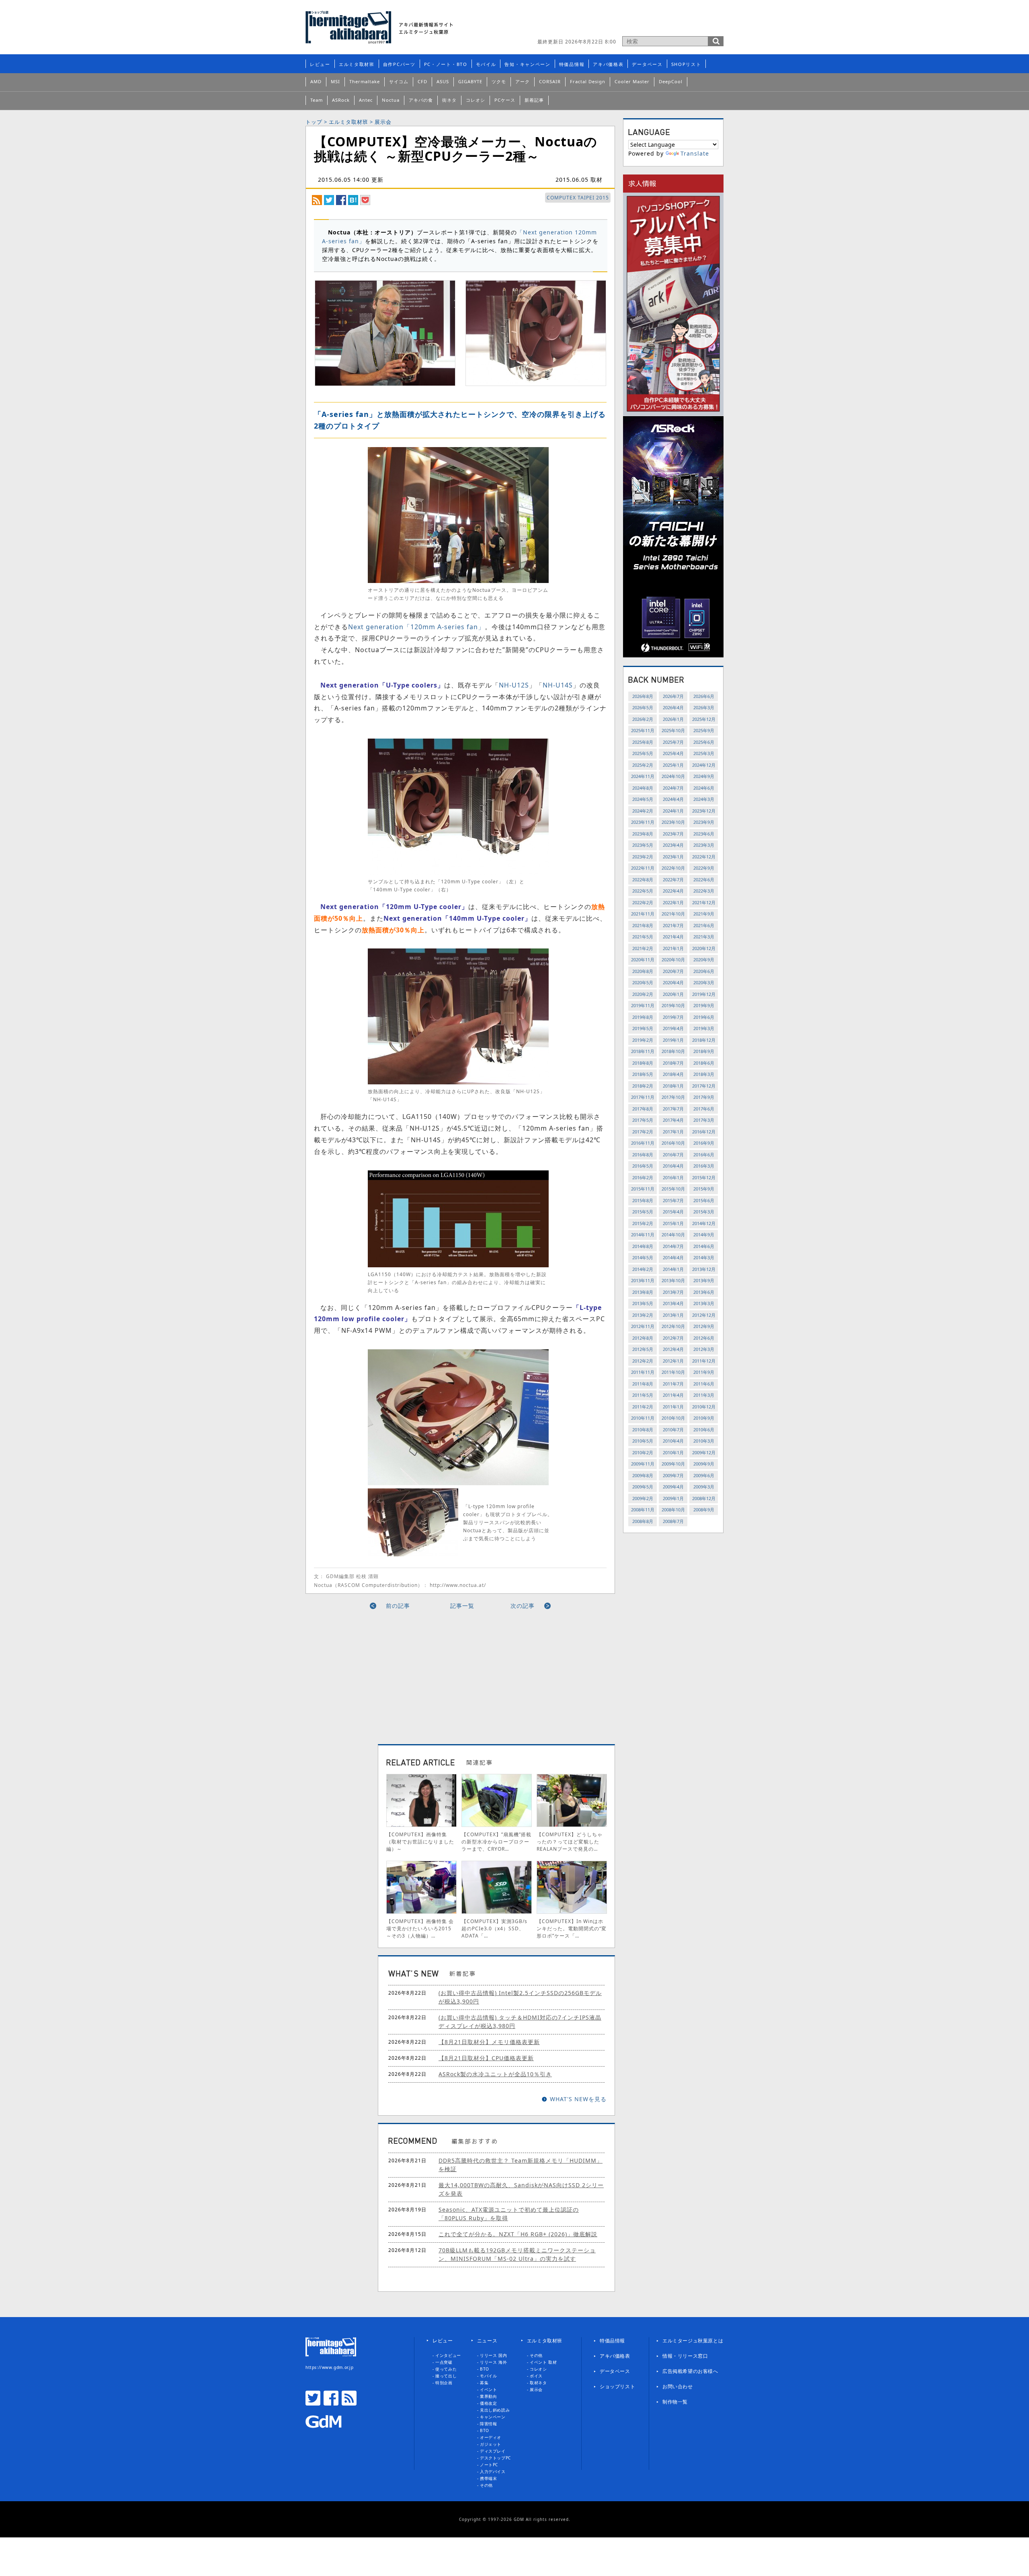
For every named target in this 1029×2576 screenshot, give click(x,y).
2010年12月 (704, 1407)
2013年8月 (643, 1292)
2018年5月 (643, 1074)
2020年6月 (704, 971)
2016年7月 (673, 1155)
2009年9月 (704, 1464)
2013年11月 (643, 1280)
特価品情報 (572, 64)
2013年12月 (704, 1269)
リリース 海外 (493, 2362)
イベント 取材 (543, 2362)
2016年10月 (673, 1143)
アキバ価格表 (608, 64)
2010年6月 (704, 1430)
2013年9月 (704, 1280)
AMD (316, 81)
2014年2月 (643, 1269)
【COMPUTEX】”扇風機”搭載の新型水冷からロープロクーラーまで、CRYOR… (496, 1842)
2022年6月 (704, 880)
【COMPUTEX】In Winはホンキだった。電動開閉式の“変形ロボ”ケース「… (572, 1928)
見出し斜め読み (495, 2410)
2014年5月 (643, 1257)
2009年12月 (704, 1452)
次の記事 (523, 1606)
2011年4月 (673, 1395)
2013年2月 (643, 1315)
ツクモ (499, 81)
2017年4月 (673, 1120)
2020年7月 (673, 971)
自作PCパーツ (399, 64)
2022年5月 (643, 891)
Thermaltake (365, 81)
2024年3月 (704, 799)
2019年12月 (704, 994)
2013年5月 (643, 1303)
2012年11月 (643, 1326)
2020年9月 (704, 960)
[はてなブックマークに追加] (353, 200)
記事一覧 (462, 1606)
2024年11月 (643, 776)
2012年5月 (643, 1349)
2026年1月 (673, 719)
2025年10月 (673, 730)
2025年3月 (704, 753)
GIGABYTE (470, 81)
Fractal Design (588, 81)
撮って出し (446, 2376)
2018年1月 (673, 1086)
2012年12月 (704, 1315)
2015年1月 (673, 1223)
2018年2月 (643, 1086)
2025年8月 (643, 742)
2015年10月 (673, 1189)
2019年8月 (643, 1017)
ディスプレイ (493, 2451)
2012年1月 (673, 1361)
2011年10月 (673, 1372)
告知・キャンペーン (527, 64)
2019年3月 (704, 1028)
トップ (314, 122)
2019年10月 (673, 1005)
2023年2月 (643, 857)
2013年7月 (673, 1292)
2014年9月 (704, 1235)
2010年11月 (643, 1418)
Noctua (391, 100)
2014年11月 (643, 1235)
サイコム (399, 81)
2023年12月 (704, 811)
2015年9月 (704, 1189)
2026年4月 (673, 707)
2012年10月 (673, 1326)
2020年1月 (673, 994)
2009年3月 (704, 1487)
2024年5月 (643, 799)
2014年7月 (673, 1246)
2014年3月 (704, 1257)
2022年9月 (704, 868)
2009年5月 (643, 1487)
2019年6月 (704, 1017)
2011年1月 (673, 1407)
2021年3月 (704, 937)
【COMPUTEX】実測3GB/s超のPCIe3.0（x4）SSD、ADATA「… (494, 1928)
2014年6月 (704, 1246)
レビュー (320, 64)
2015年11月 (643, 1189)
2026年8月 (643, 696)
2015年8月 (643, 1200)
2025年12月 (704, 719)
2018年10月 (673, 1051)
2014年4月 (673, 1257)
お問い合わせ (678, 2386)
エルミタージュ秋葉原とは (693, 2341)
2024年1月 (673, 811)
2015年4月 (673, 1212)
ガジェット (491, 2444)
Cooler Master (632, 81)
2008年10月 (673, 1510)
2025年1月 (673, 765)
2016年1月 (673, 1177)
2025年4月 (673, 753)
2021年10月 (673, 914)
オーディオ (491, 2437)
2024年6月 (704, 788)
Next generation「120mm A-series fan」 (416, 627)
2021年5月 (643, 937)
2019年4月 (673, 1028)
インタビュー (448, 2355)
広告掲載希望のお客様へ (690, 2371)
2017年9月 (704, 1097)
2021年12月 (704, 902)
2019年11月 (643, 1005)
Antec (366, 100)
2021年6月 (704, 925)
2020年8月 (643, 971)
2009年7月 (673, 1475)
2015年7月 (673, 1200)
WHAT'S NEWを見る (578, 2099)
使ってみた (446, 2369)
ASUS (443, 81)
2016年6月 (704, 1155)
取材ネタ (538, 2383)
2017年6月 (704, 1109)
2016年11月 (643, 1143)
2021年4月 (673, 937)
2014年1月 (673, 1269)
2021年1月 (673, 948)
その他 (486, 2485)
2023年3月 (704, 845)
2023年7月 (673, 834)
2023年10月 (673, 822)
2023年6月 (704, 834)
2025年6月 (704, 742)
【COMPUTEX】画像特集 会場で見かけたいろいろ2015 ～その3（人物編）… (420, 1928)
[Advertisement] (387, 1674)
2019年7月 (673, 1017)
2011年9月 (704, 1372)
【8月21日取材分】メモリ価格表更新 (489, 2042)
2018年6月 (704, 1063)
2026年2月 (643, 719)
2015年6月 (704, 1200)
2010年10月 (673, 1418)
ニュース (487, 2341)
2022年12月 (704, 857)
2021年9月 (704, 914)
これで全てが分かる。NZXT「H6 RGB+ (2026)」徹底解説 (518, 2234)
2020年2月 (643, 994)
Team (317, 100)
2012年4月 (673, 1349)
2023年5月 (643, 845)
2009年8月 (643, 1475)
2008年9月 (704, 1510)
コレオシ (476, 100)
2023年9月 (704, 822)
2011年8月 (643, 1384)
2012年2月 (643, 1361)
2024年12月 (704, 765)
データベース (647, 64)
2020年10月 (673, 960)
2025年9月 (704, 730)
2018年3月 (704, 1074)
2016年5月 (643, 1166)
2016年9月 (704, 1143)
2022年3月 (704, 891)
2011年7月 (673, 1384)
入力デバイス (493, 2471)
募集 (484, 2383)
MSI (335, 81)
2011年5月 (643, 1395)
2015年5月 (643, 1212)
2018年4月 (673, 1074)
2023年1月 (673, 857)
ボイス (536, 2376)
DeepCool (671, 81)
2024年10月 (673, 776)
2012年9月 (704, 1326)
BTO (485, 2369)
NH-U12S (514, 685)
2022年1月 (673, 902)
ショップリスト (617, 2386)
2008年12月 (704, 1498)
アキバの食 (421, 100)
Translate (695, 153)
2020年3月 (704, 982)
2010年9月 (704, 1418)
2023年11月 (643, 822)
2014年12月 (704, 1223)
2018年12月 (704, 1040)
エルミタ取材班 (357, 64)
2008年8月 (643, 1521)
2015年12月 (704, 1177)
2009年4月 (673, 1487)
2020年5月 (643, 982)
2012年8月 (643, 1338)
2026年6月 (704, 696)
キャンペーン (493, 2417)
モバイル (486, 64)
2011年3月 (704, 1395)
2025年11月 (643, 730)
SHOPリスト (686, 64)
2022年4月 (673, 891)
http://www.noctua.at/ (458, 1585)
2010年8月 (643, 1430)
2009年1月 (673, 1498)
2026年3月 (704, 707)
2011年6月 (704, 1384)
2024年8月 (643, 788)
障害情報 (488, 2424)
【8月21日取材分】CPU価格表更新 (486, 2058)
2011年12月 (704, 1361)
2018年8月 (643, 1063)
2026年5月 (643, 707)
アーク (523, 81)
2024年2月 (643, 811)
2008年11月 (643, 1510)
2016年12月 (704, 1132)
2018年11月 (643, 1051)
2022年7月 (673, 880)
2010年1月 (673, 1452)
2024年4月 (673, 799)
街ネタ (449, 100)
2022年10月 (673, 868)
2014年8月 (643, 1246)
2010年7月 (673, 1430)
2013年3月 (704, 1303)
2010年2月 (643, 1452)
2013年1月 (673, 1315)
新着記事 (534, 100)
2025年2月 (643, 765)
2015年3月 (704, 1212)
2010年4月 (673, 1441)
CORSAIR (550, 81)
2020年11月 (643, 960)
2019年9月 (704, 1005)
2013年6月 (704, 1292)
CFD (422, 81)
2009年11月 (643, 1464)
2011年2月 (643, 1407)
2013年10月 (673, 1280)
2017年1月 (673, 1132)
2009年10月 (673, 1464)
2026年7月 (673, 696)
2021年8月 (643, 925)
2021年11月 (643, 914)
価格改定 (488, 2403)
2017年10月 (673, 1097)
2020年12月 (704, 948)
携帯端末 (488, 2478)
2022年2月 (643, 902)
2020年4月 (673, 982)
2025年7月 (673, 742)
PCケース (505, 100)
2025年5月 (643, 753)
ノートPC (489, 2465)
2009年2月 (643, 1498)
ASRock (341, 100)
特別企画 (444, 2383)
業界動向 (488, 2396)
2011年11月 (643, 1372)
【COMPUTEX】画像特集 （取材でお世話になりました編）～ (420, 1842)
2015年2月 (643, 1223)
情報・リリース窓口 (685, 2356)
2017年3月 (704, 1120)
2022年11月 (643, 868)
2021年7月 (673, 925)
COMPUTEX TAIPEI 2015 (578, 198)
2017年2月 (643, 1132)
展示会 (383, 122)
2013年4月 (673, 1303)
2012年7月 (673, 1338)
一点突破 (444, 2362)
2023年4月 (673, 845)
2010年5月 (643, 1441)
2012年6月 (704, 1338)
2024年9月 (704, 776)
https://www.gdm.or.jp (330, 2367)
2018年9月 (704, 1051)
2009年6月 (704, 1475)
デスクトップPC (495, 2458)
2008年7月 (673, 1521)
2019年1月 (673, 1040)
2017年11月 (643, 1097)
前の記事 (398, 1606)
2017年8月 (643, 1109)
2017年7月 (673, 1109)
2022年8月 (643, 880)
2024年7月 (673, 788)
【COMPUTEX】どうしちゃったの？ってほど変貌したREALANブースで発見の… (570, 1842)
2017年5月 (643, 1120)
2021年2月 (643, 948)
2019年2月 (643, 1040)
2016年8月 (643, 1155)
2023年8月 (643, 834)
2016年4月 (673, 1166)
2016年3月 (704, 1166)
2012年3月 (704, 1349)
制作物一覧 (675, 2402)
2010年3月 (704, 1441)
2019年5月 (643, 1028)
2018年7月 (673, 1063)
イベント (488, 2389)
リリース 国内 (493, 2355)
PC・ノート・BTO (446, 64)
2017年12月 (704, 1086)
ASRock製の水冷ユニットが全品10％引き (495, 2074)
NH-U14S (558, 685)
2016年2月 (643, 1177)
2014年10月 (673, 1235)
